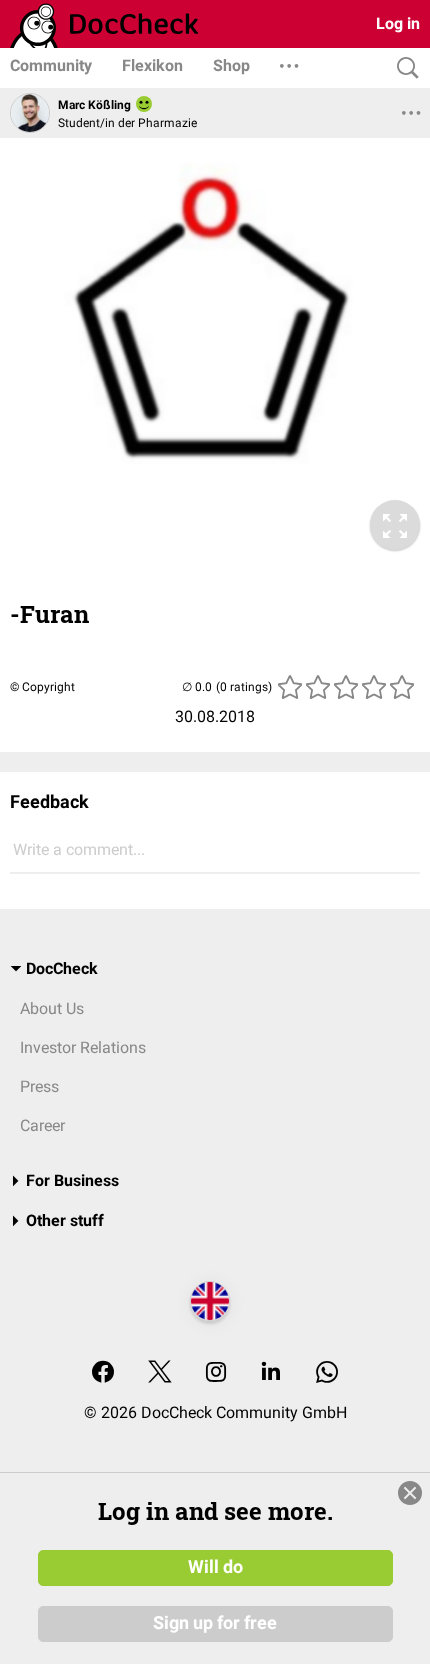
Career (42, 1125)
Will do (215, 1567)
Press (39, 1086)
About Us (52, 1008)
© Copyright (42, 687)
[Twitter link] (160, 1373)
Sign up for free (215, 1623)
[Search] (403, 68)
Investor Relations (83, 1047)
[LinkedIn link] (271, 1373)
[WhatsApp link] (327, 1373)
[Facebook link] (103, 1373)
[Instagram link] (216, 1373)
